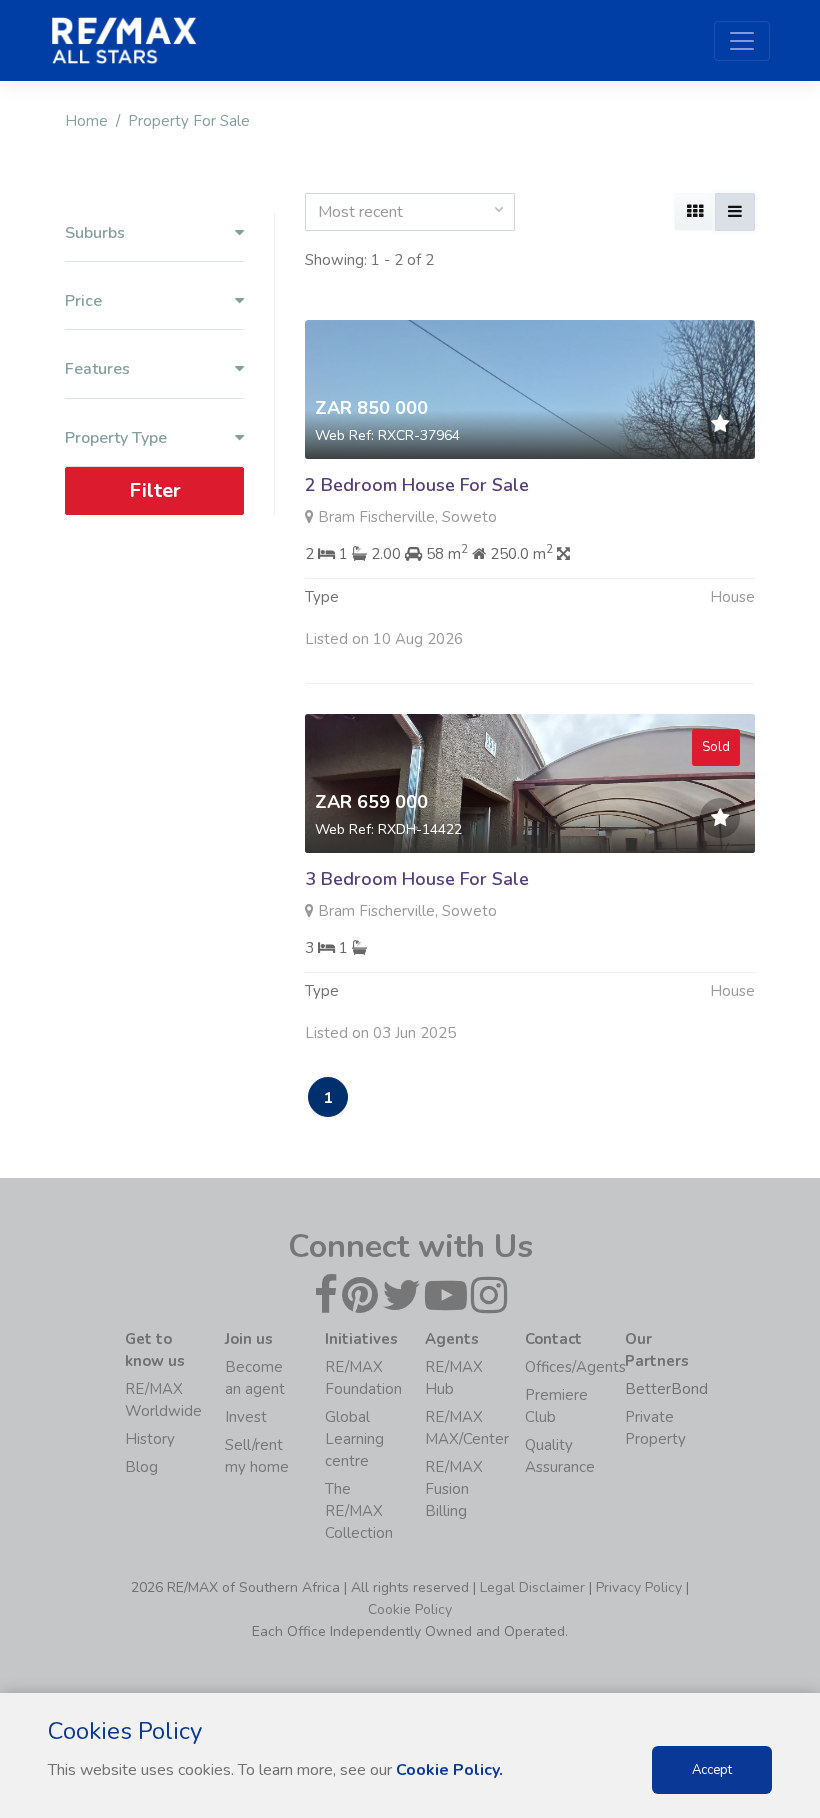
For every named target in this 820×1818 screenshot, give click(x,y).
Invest (246, 1417)
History (150, 1439)
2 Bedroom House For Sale (417, 485)
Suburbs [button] (95, 233)
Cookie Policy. (449, 1770)
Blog (141, 1467)
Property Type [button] (116, 438)
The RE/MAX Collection (359, 1511)
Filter (155, 490)
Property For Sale (189, 121)
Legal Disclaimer (532, 1587)
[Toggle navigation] (742, 41)
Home (86, 121)
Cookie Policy (410, 1609)
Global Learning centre (354, 1439)
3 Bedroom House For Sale (417, 879)
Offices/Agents (575, 1367)
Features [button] (97, 369)
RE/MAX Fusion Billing (454, 1489)
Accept (712, 1770)
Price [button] (83, 301)
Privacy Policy (639, 1587)
